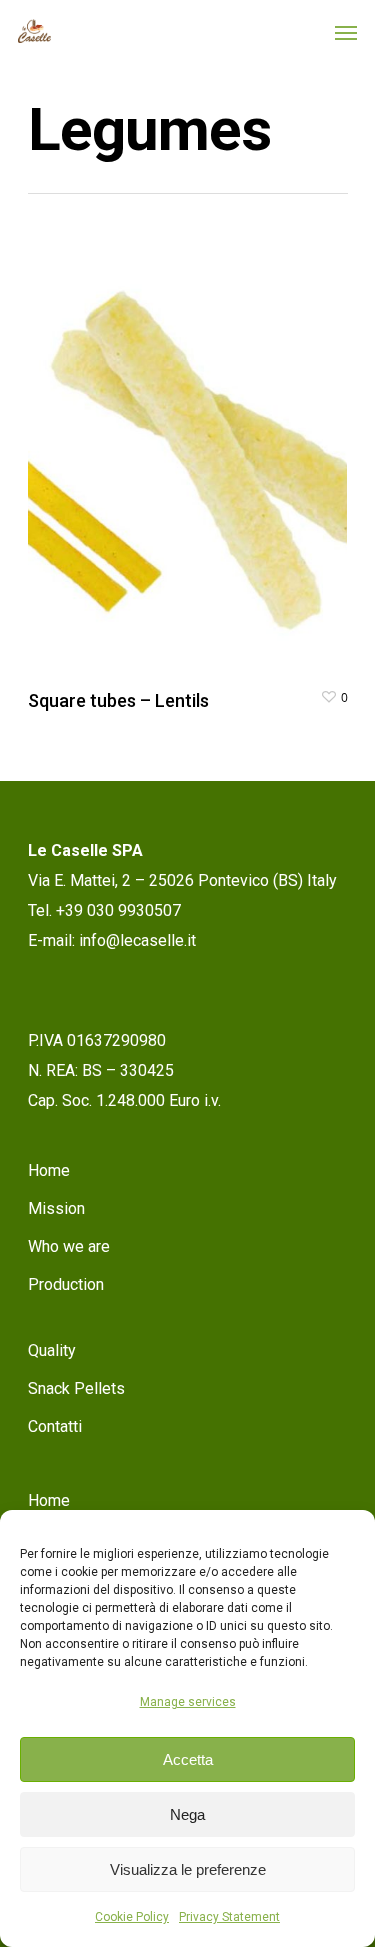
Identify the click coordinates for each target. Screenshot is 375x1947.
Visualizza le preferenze (188, 1869)
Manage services (188, 1702)
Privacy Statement (229, 1917)
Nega (187, 1814)
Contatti (55, 1426)
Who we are (69, 1246)
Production (66, 1284)
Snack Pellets (76, 1388)
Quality (52, 1350)
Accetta (188, 1759)
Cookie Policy (132, 1917)
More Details (193, 444)
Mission (56, 1208)
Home (49, 1170)
